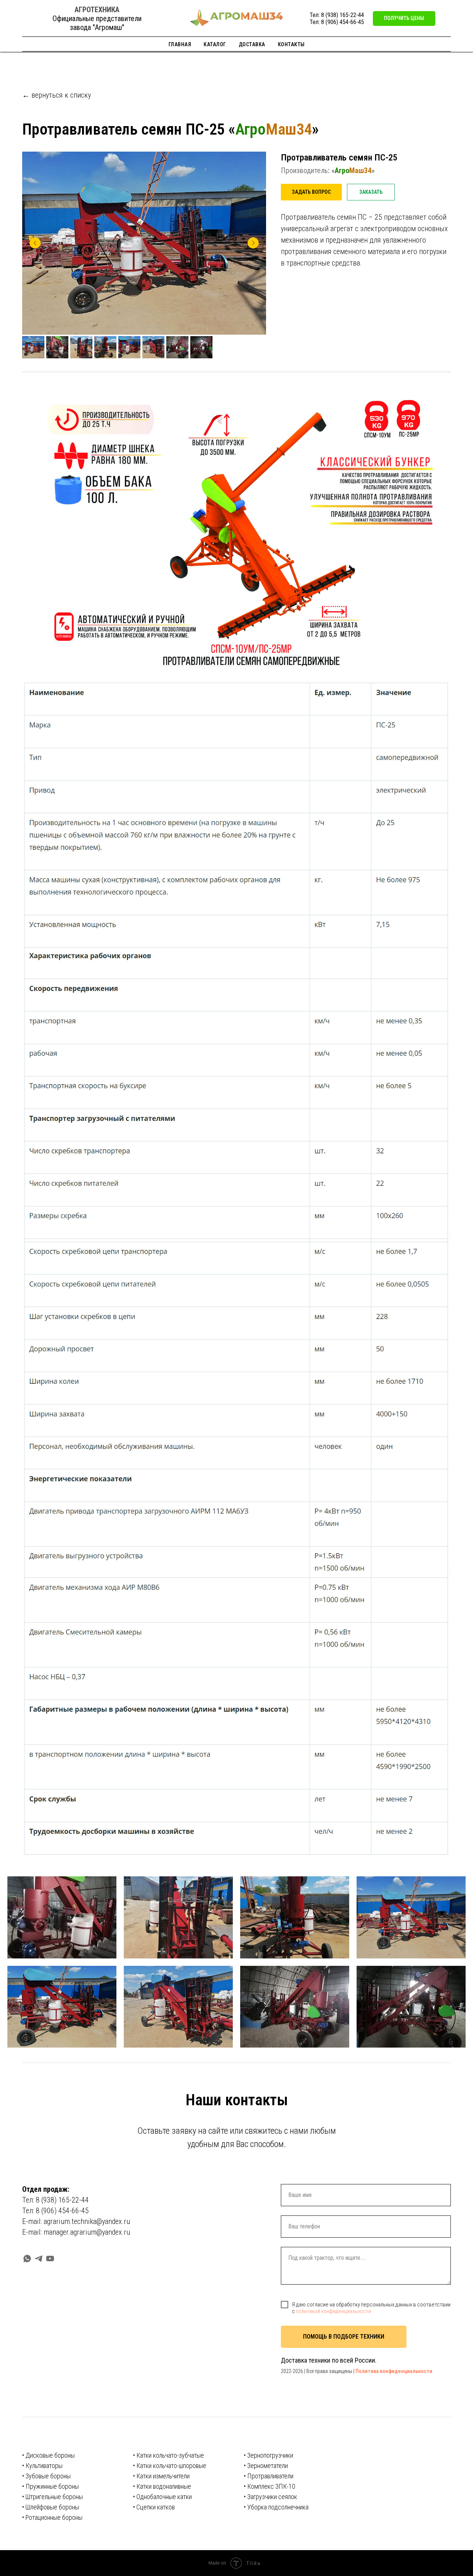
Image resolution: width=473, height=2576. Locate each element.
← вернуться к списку (57, 95)
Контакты (291, 44)
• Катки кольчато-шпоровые (170, 2466)
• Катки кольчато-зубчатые (169, 2455)
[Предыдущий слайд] (35, 243)
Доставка (252, 44)
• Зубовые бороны (46, 2476)
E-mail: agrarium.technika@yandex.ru (76, 2221)
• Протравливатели (269, 2476)
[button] (404, 18)
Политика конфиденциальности (394, 2371)
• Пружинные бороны (50, 2486)
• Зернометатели (266, 2466)
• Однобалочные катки (162, 2497)
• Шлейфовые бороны (51, 2507)
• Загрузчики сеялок (270, 2497)
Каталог (215, 44)
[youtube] (50, 2259)
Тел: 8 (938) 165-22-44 (337, 15)
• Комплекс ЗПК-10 (270, 2486)
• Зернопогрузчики (268, 2455)
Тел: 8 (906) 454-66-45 (337, 22)
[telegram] (39, 2259)
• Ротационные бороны (52, 2517)
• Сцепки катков (154, 2507)
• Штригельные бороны (52, 2497)
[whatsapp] (27, 2259)
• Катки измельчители (161, 2476)
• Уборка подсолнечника (276, 2507)
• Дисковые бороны (48, 2455)
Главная (180, 44)
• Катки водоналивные (162, 2486)
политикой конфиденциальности (334, 2311)
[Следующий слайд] (253, 243)
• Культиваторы (42, 2466)
